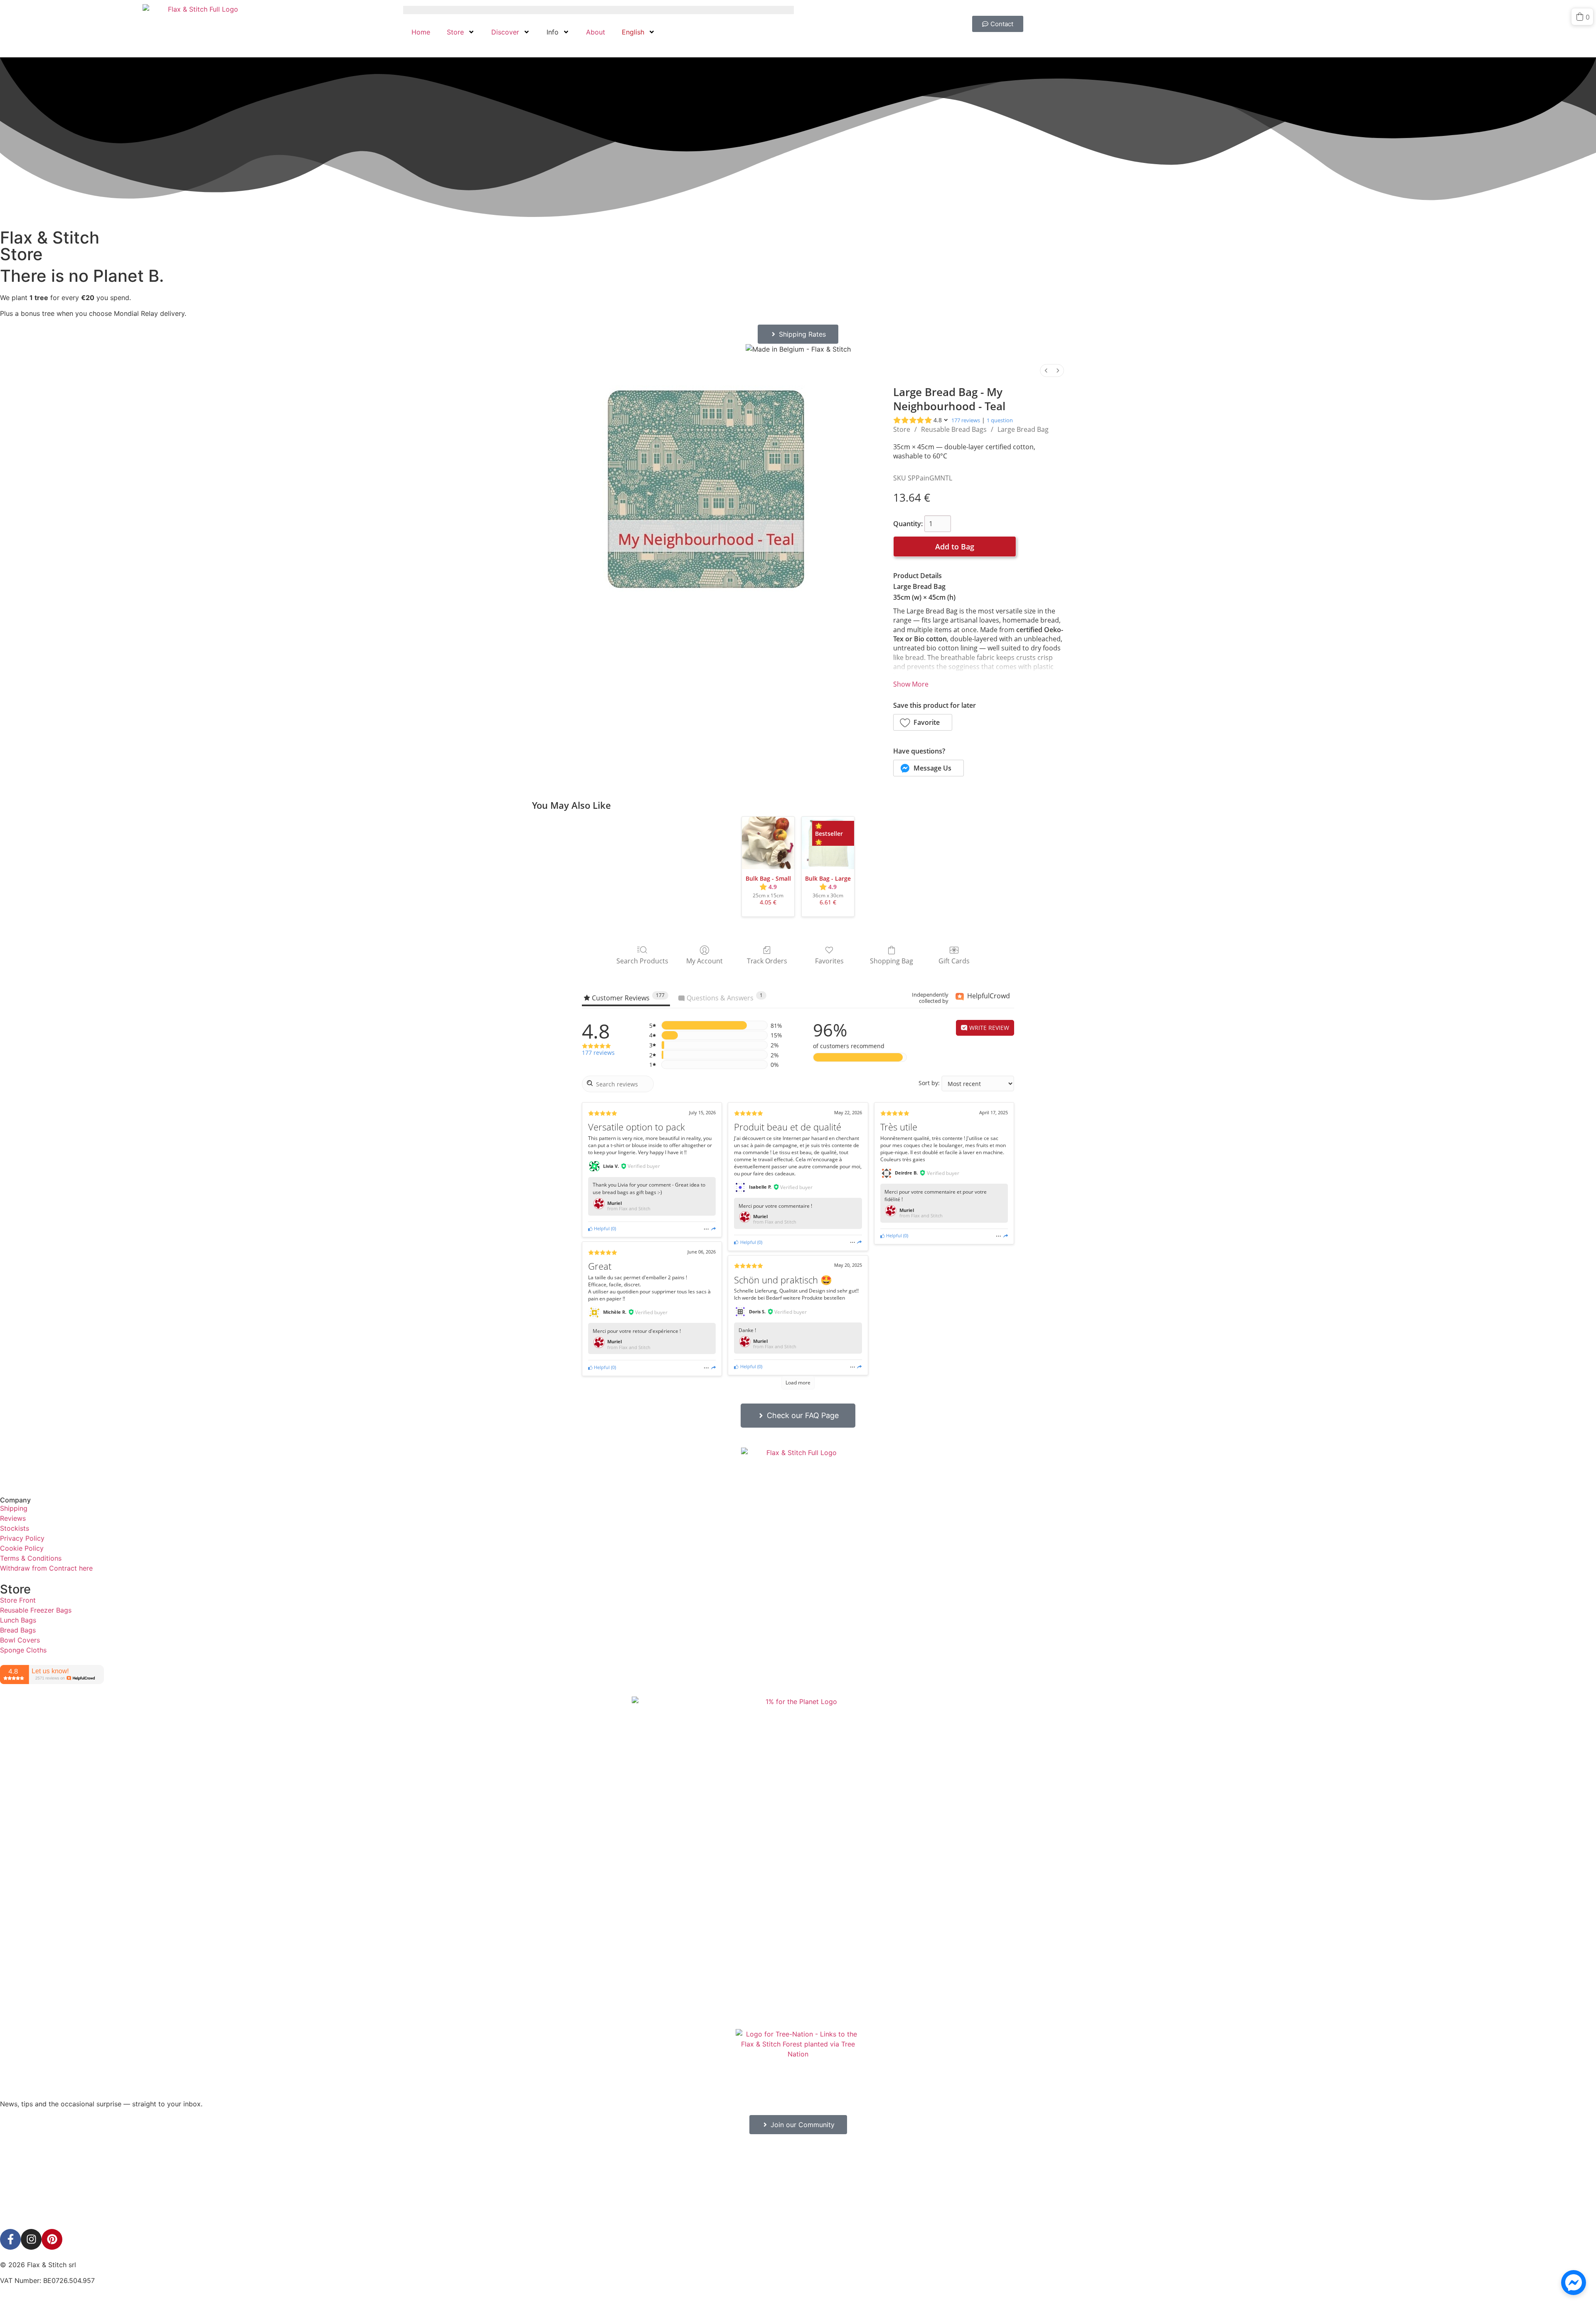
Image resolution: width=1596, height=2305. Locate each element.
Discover (505, 32)
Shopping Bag (892, 961)
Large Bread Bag (1023, 429)
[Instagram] (31, 2239)
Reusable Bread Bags (954, 429)
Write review (988, 1028)
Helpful (601, 1228)
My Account (704, 961)
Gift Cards (954, 961)
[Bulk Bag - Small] (768, 843)
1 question (1000, 420)
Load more (798, 1383)
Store (455, 32)
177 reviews (966, 420)
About (596, 32)
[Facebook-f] (10, 2239)
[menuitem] (1046, 371)
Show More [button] (911, 684)
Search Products (642, 961)
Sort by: (929, 1083)
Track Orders (767, 961)
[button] (923, 722)
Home (421, 32)
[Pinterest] (52, 2239)
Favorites (829, 961)
